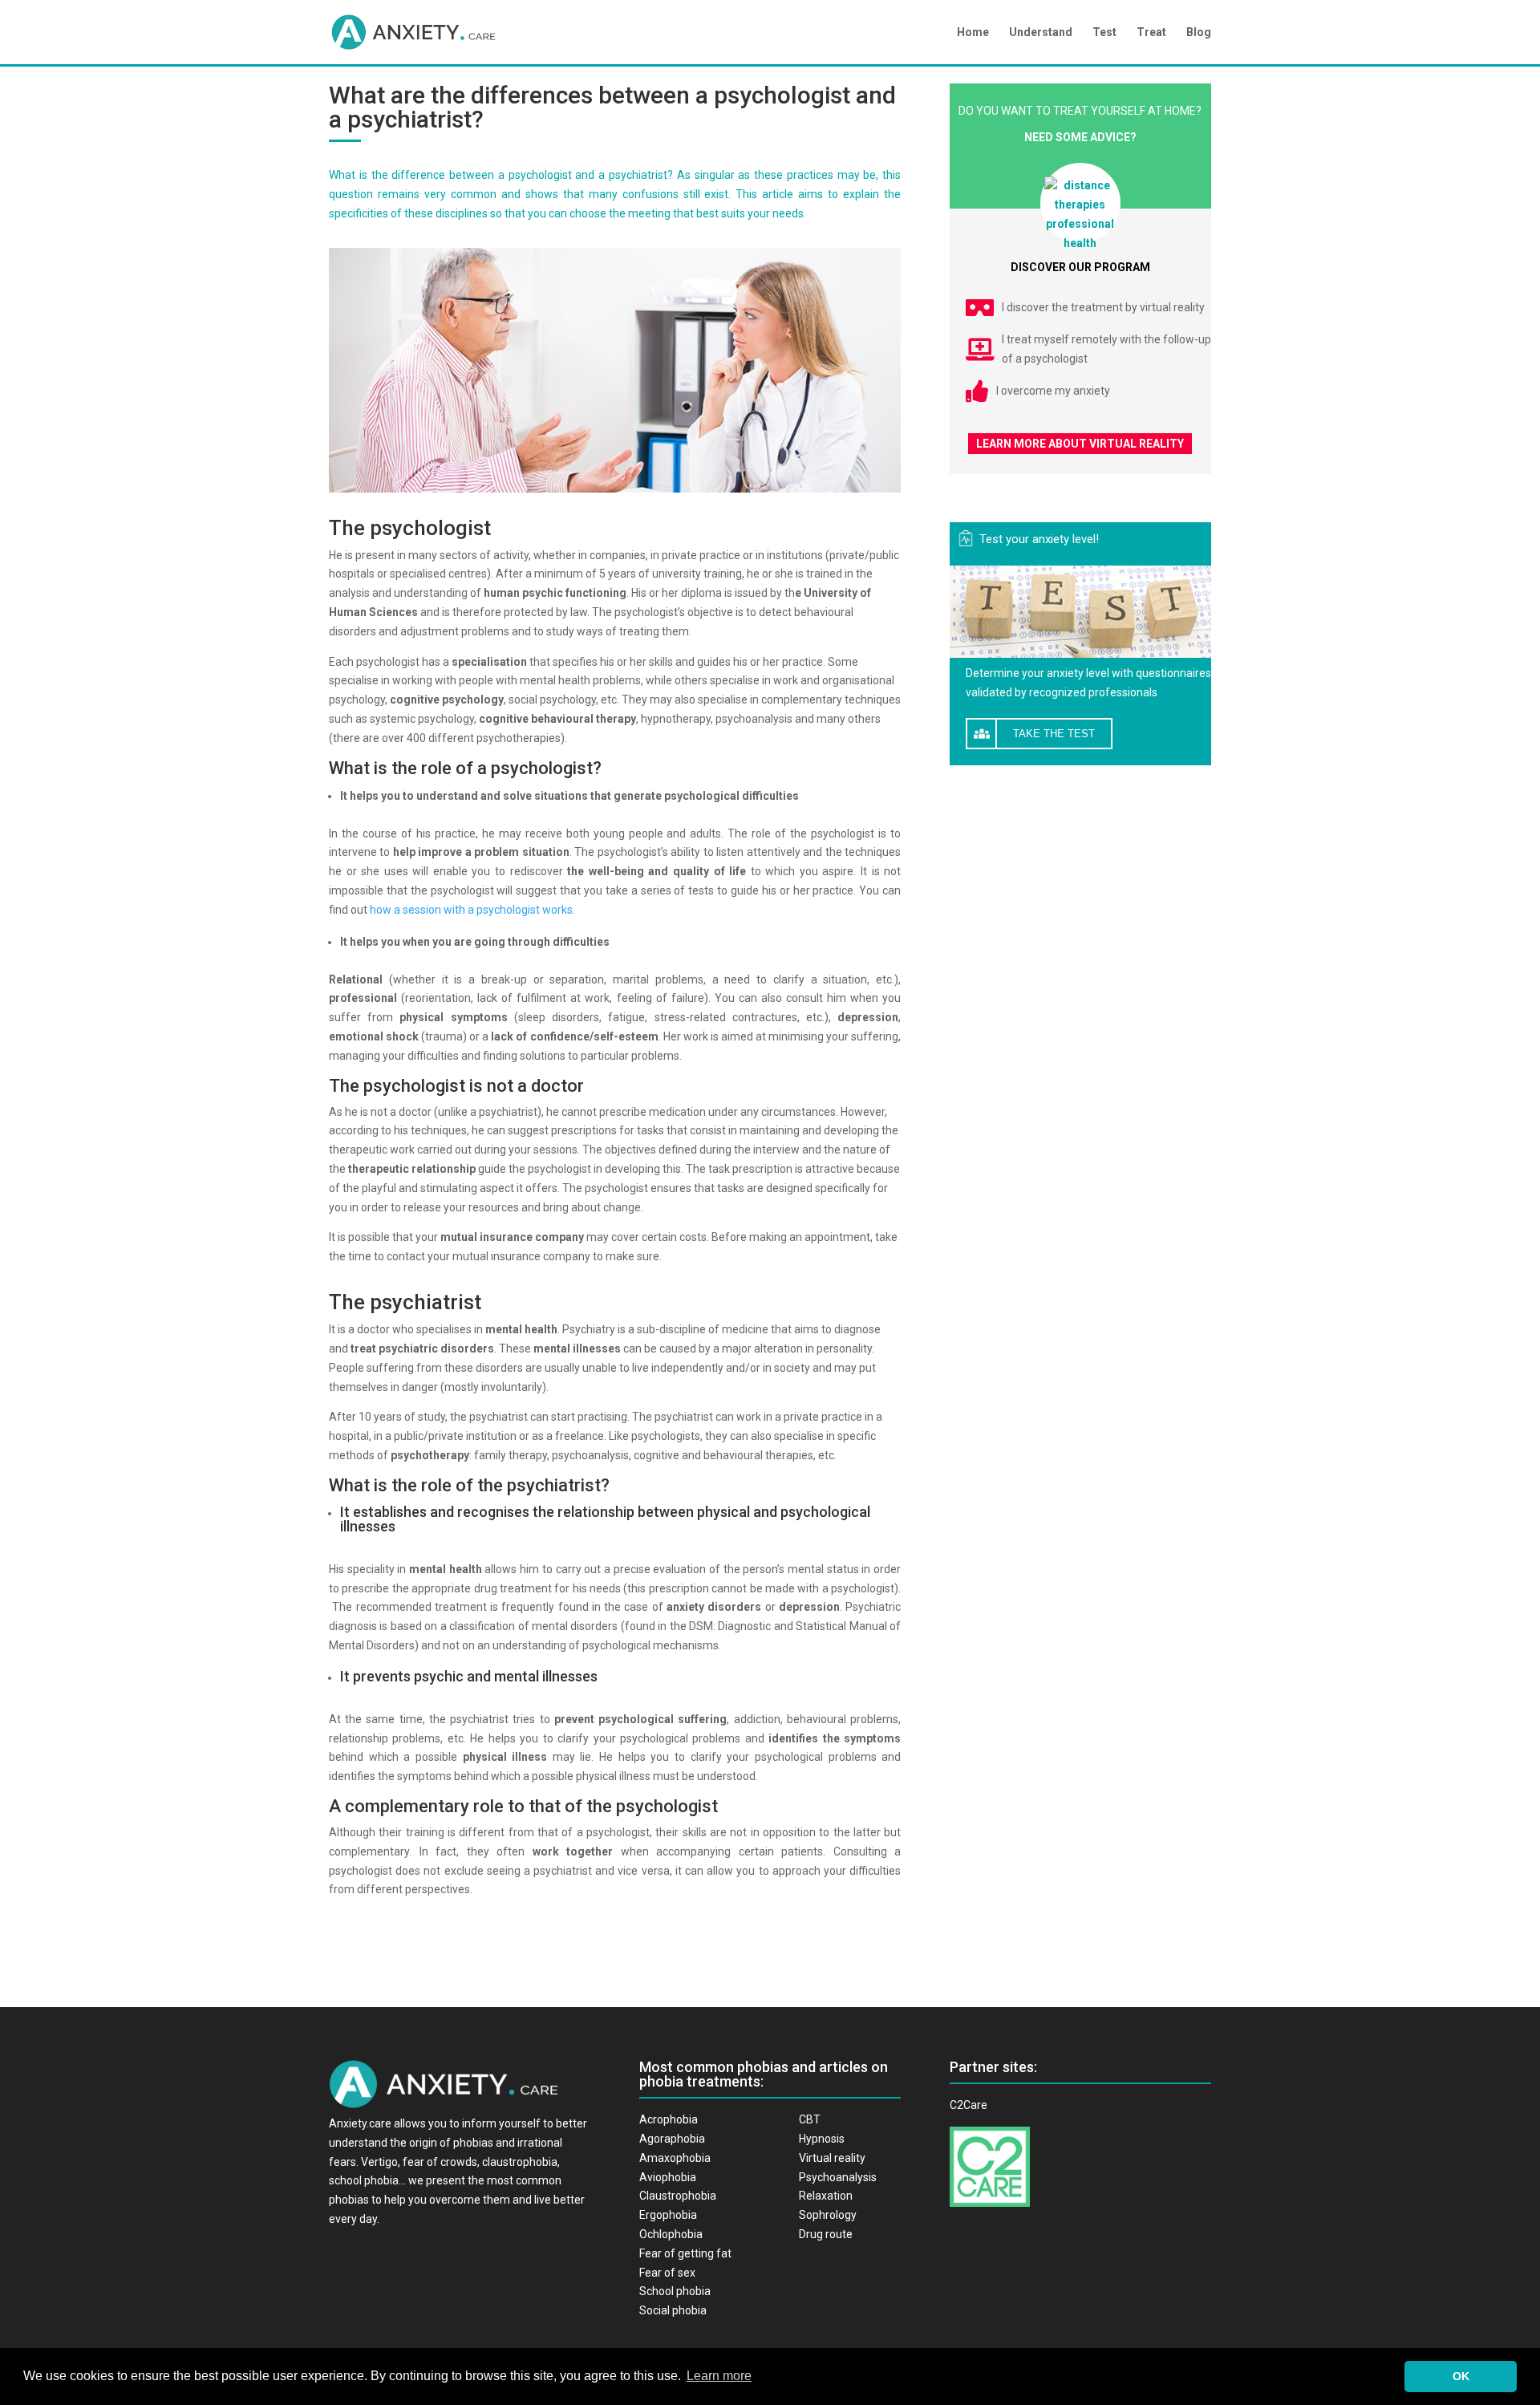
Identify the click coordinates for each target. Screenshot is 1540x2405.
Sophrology (828, 2215)
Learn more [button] (719, 2376)
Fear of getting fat (685, 2253)
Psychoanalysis (838, 2177)
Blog (1199, 32)
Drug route (826, 2234)
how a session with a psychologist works (471, 910)
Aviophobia (668, 2177)
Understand (1041, 32)
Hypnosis (822, 2139)
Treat (1151, 32)
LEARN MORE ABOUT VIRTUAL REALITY (1080, 444)
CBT (810, 2119)
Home (973, 32)
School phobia (675, 2291)
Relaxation (826, 2196)
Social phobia (673, 2310)
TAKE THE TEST (1054, 734)
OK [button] (1461, 2376)
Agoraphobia (672, 2139)
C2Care (969, 2105)
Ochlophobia (671, 2234)
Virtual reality (832, 2158)
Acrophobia (669, 2119)
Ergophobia (668, 2215)
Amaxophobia (675, 2158)
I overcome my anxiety (1053, 391)
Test (1104, 32)
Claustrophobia (678, 2196)
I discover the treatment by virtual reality (1103, 307)
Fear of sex (667, 2273)
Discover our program (1080, 267)
